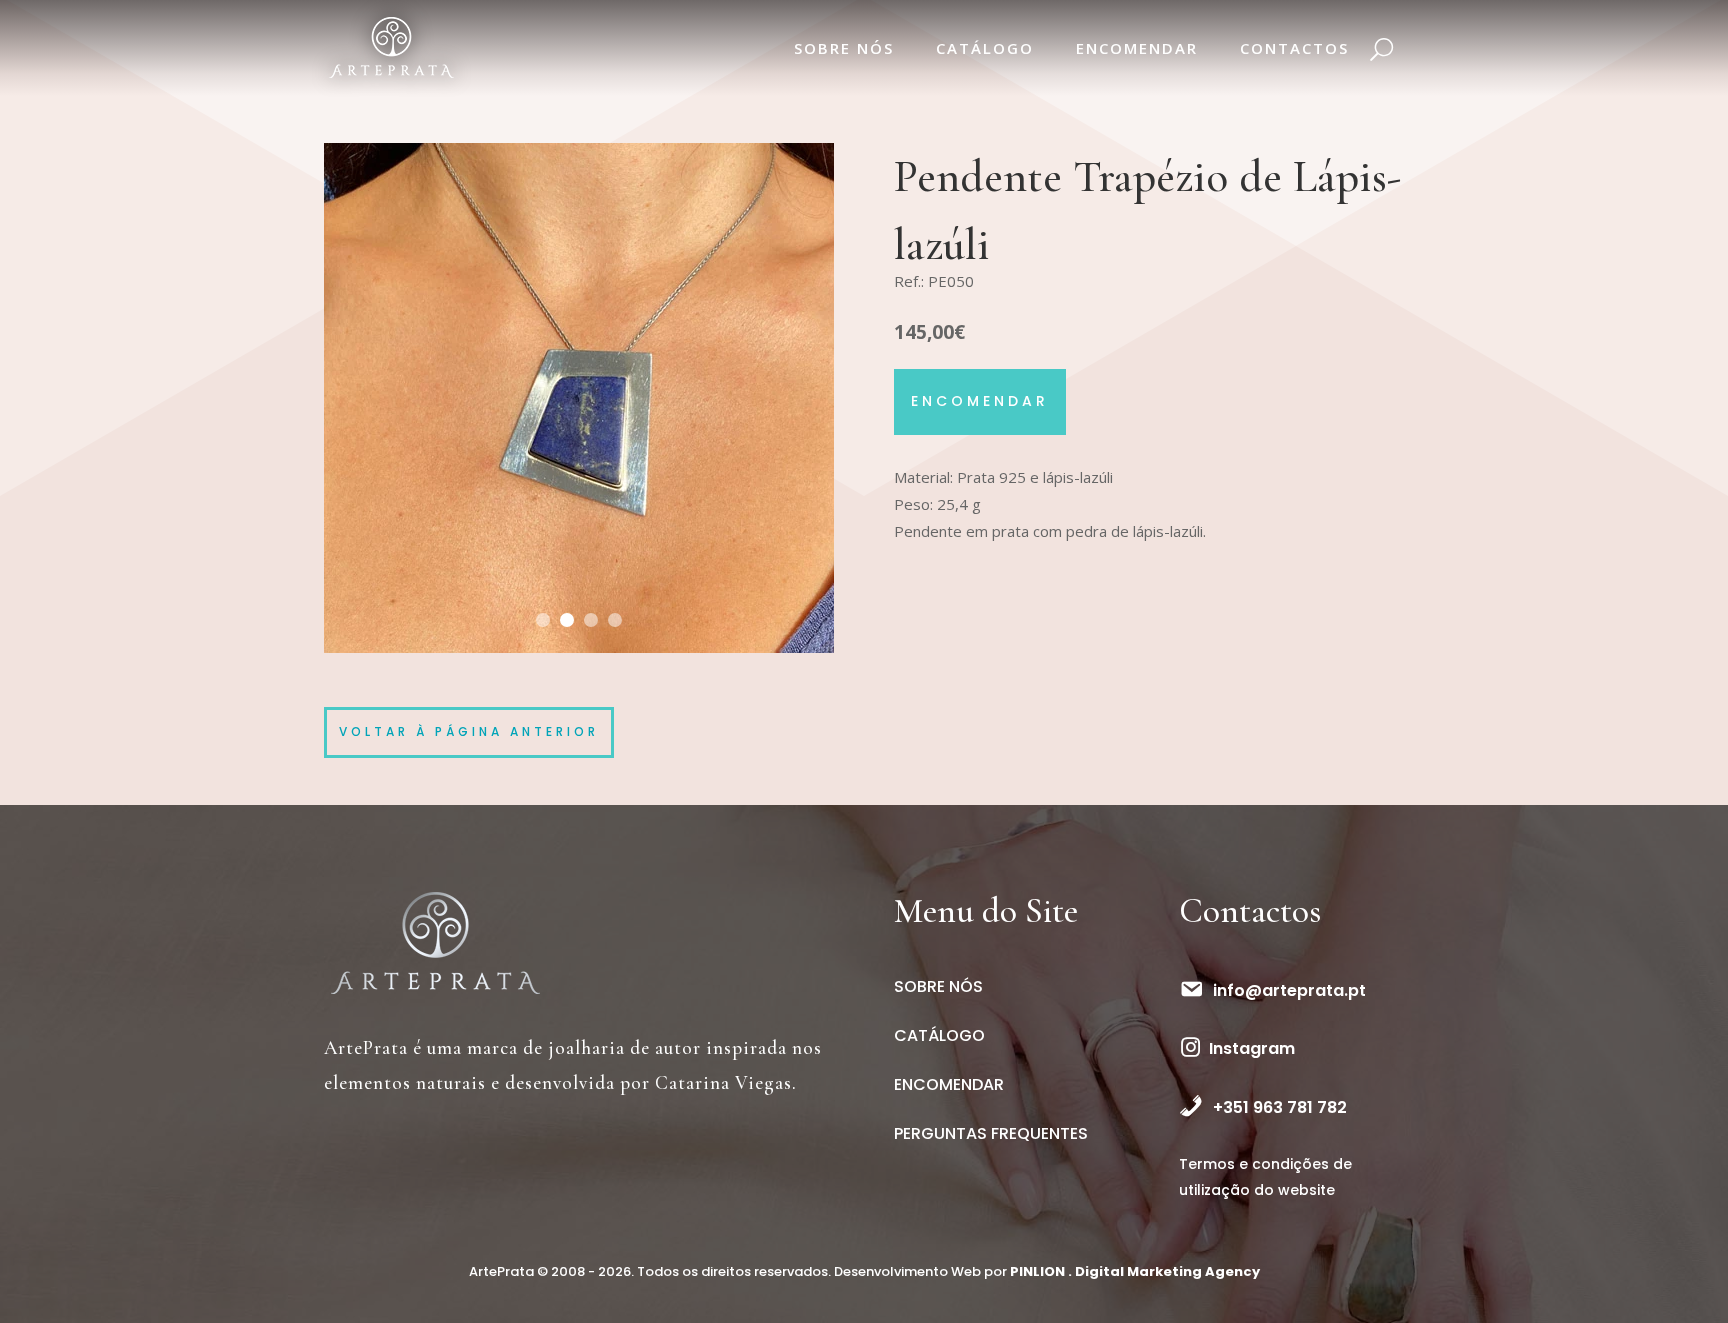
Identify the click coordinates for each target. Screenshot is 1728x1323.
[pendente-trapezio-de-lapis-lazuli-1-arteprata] (579, 652)
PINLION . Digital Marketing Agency (1135, 1271)
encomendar (980, 401)
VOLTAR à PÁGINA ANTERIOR (469, 731)
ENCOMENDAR (1137, 48)
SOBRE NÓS (844, 48)
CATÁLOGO (985, 48)
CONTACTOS (1294, 48)
